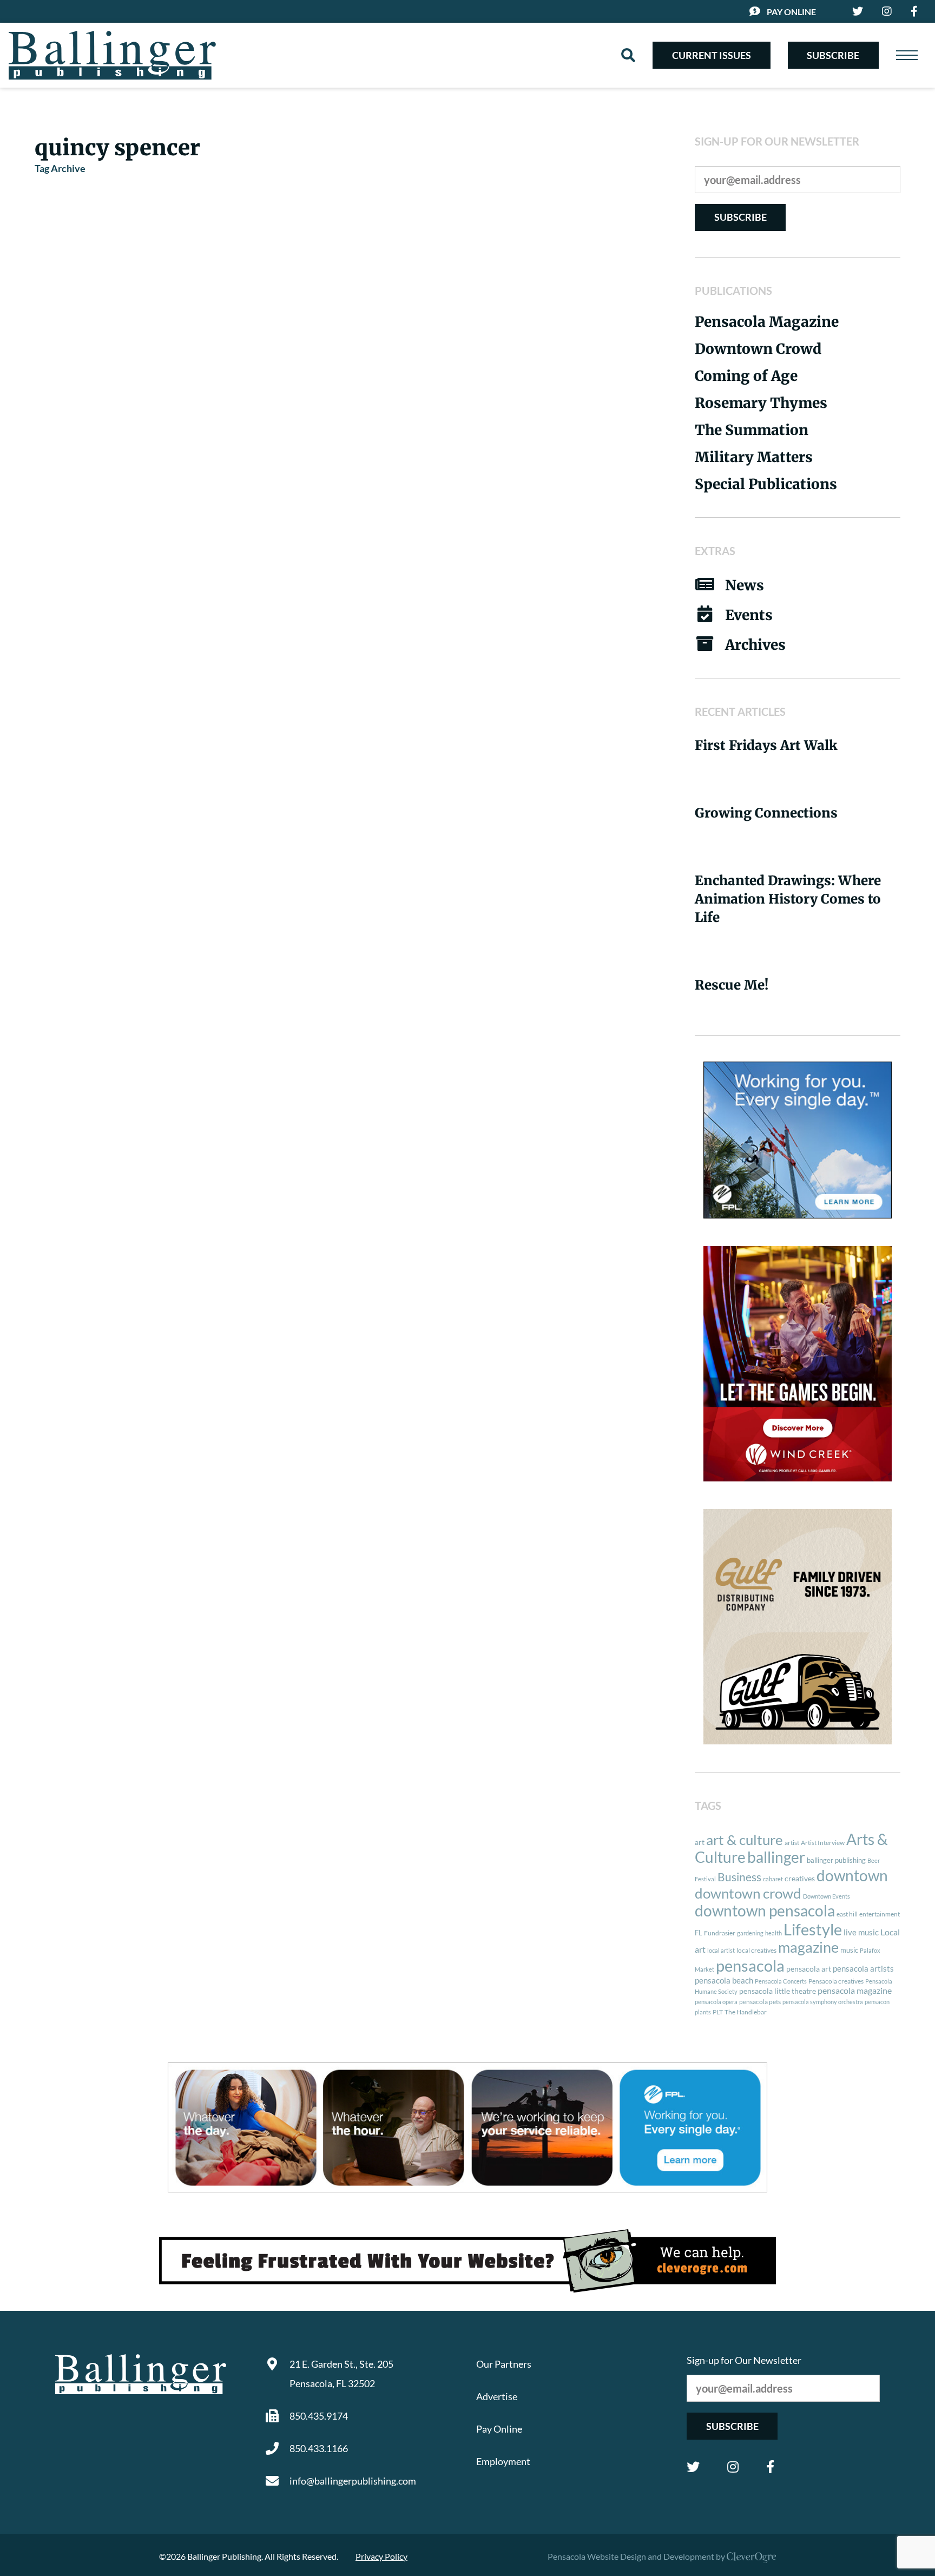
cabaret (773, 1879)
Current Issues (712, 55)
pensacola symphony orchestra (823, 2002)
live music (861, 1932)
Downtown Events (827, 1896)
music (849, 1950)
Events (749, 615)
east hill (847, 1914)
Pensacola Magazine (767, 322)
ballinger (776, 1857)
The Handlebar (746, 2012)
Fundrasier (720, 1933)
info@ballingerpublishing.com (353, 2481)
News (745, 585)
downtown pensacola (765, 1911)
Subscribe (833, 55)
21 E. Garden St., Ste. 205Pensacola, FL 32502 (341, 2374)
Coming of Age (746, 376)
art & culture (745, 1840)
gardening (750, 1933)
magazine (808, 1947)
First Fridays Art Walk (766, 745)
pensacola (750, 1965)
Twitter (693, 2467)
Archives (755, 645)
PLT (718, 2012)
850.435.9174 (319, 2416)
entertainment (880, 1914)
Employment (503, 2461)
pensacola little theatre (778, 1991)
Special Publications (766, 484)
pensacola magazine (855, 1990)
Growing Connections (766, 813)
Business (739, 1877)
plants (703, 2012)
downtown (852, 1875)
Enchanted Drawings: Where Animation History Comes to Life (788, 899)
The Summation (752, 430)
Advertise (497, 2396)
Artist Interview (823, 1843)
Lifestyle (813, 1929)
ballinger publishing (836, 1860)
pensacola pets (760, 2002)
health (773, 1933)
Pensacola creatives (836, 1981)
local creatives (756, 1950)
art (700, 1842)
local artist (721, 1950)
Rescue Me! (732, 985)
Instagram (733, 2467)
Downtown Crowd (758, 349)
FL (699, 1933)
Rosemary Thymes (761, 403)
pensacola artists (863, 1968)
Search (628, 55)
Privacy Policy (381, 2556)
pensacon (877, 2002)
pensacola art (809, 1969)
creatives (800, 1878)
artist (792, 1843)
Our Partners (504, 2364)
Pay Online (791, 12)
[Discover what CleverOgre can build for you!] (467, 2261)
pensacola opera (716, 2002)
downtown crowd (748, 1893)
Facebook (770, 2467)
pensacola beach (724, 1980)
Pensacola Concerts (781, 1981)
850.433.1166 (319, 2448)
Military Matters (754, 457)
